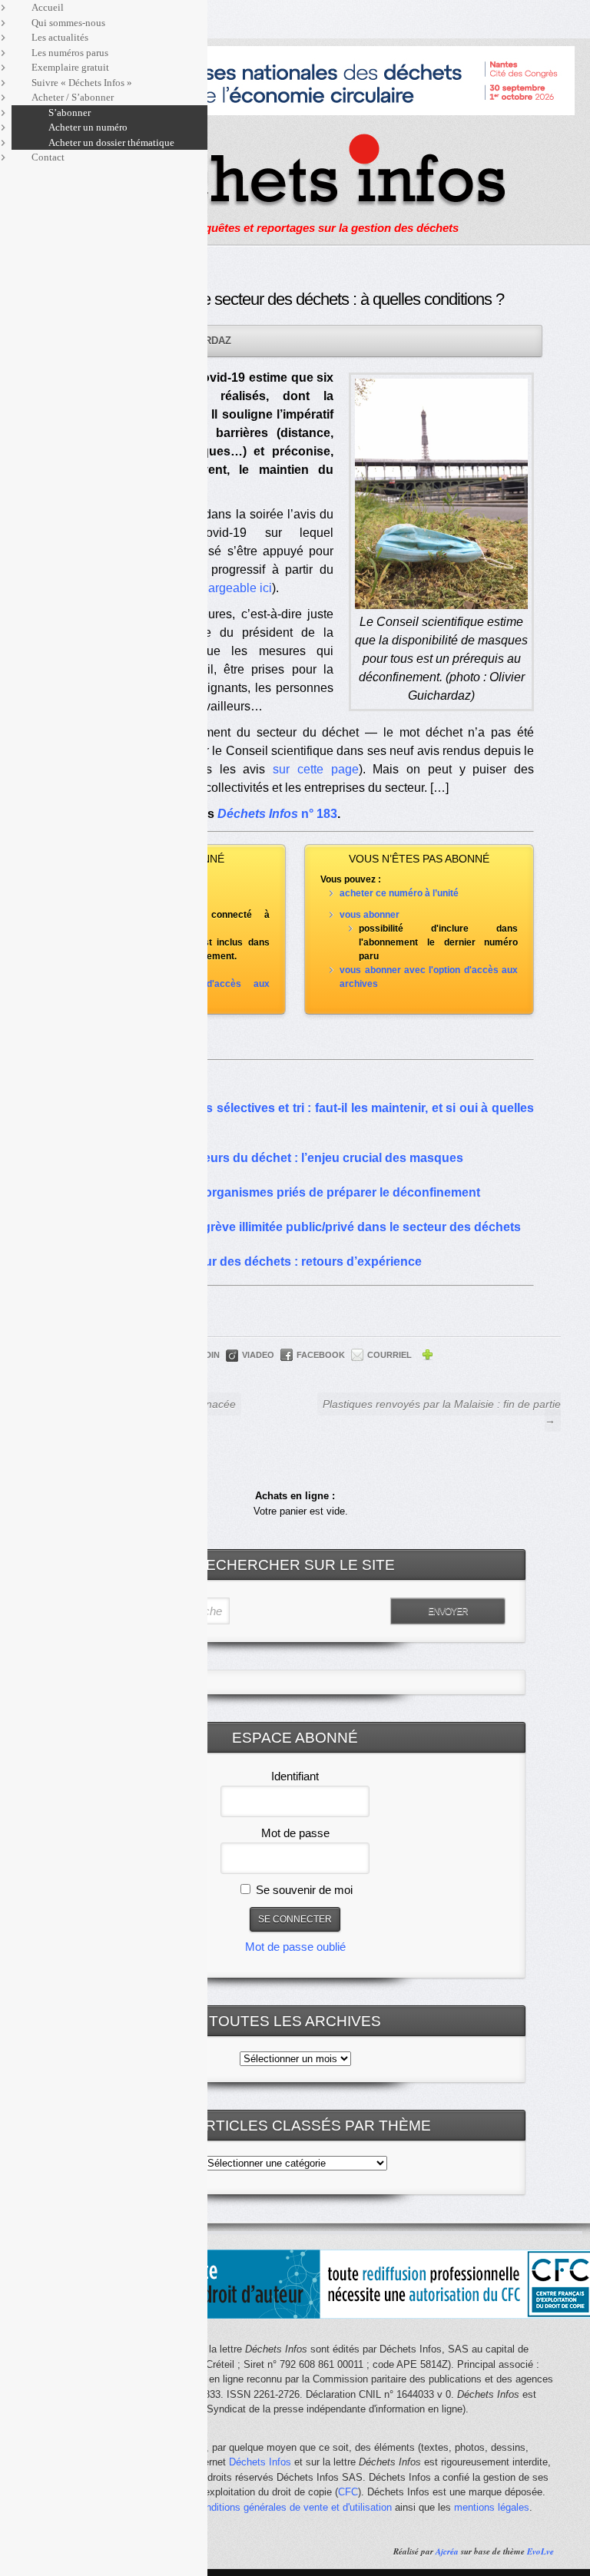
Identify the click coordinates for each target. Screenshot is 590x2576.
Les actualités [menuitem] (60, 37)
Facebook (321, 1355)
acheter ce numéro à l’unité (399, 893)
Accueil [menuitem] (48, 7)
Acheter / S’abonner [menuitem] (73, 97)
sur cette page (315, 769)
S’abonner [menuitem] (70, 113)
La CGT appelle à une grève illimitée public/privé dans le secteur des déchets (298, 1227)
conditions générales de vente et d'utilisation (293, 2507)
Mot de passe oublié (295, 1947)
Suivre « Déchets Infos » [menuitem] (82, 83)
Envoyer (448, 1611)
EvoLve (540, 2551)
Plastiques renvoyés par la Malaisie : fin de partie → (442, 1412)
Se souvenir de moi (303, 1890)
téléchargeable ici (224, 588)
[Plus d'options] (427, 1357)
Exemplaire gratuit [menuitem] (70, 67)
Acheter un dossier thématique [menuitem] (111, 142)
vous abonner (370, 915)
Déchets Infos (260, 2462)
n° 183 (277, 814)
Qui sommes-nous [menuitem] (68, 23)
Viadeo (258, 1355)
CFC (348, 2492)
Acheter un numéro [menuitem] (88, 127)
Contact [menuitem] (48, 157)
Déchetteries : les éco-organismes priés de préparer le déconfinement (278, 1192)
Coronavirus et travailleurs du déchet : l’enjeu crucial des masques (269, 1158)
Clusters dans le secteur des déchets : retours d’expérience (249, 1262)
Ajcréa (447, 2551)
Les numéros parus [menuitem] (70, 53)
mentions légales (492, 2507)
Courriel (389, 1355)
